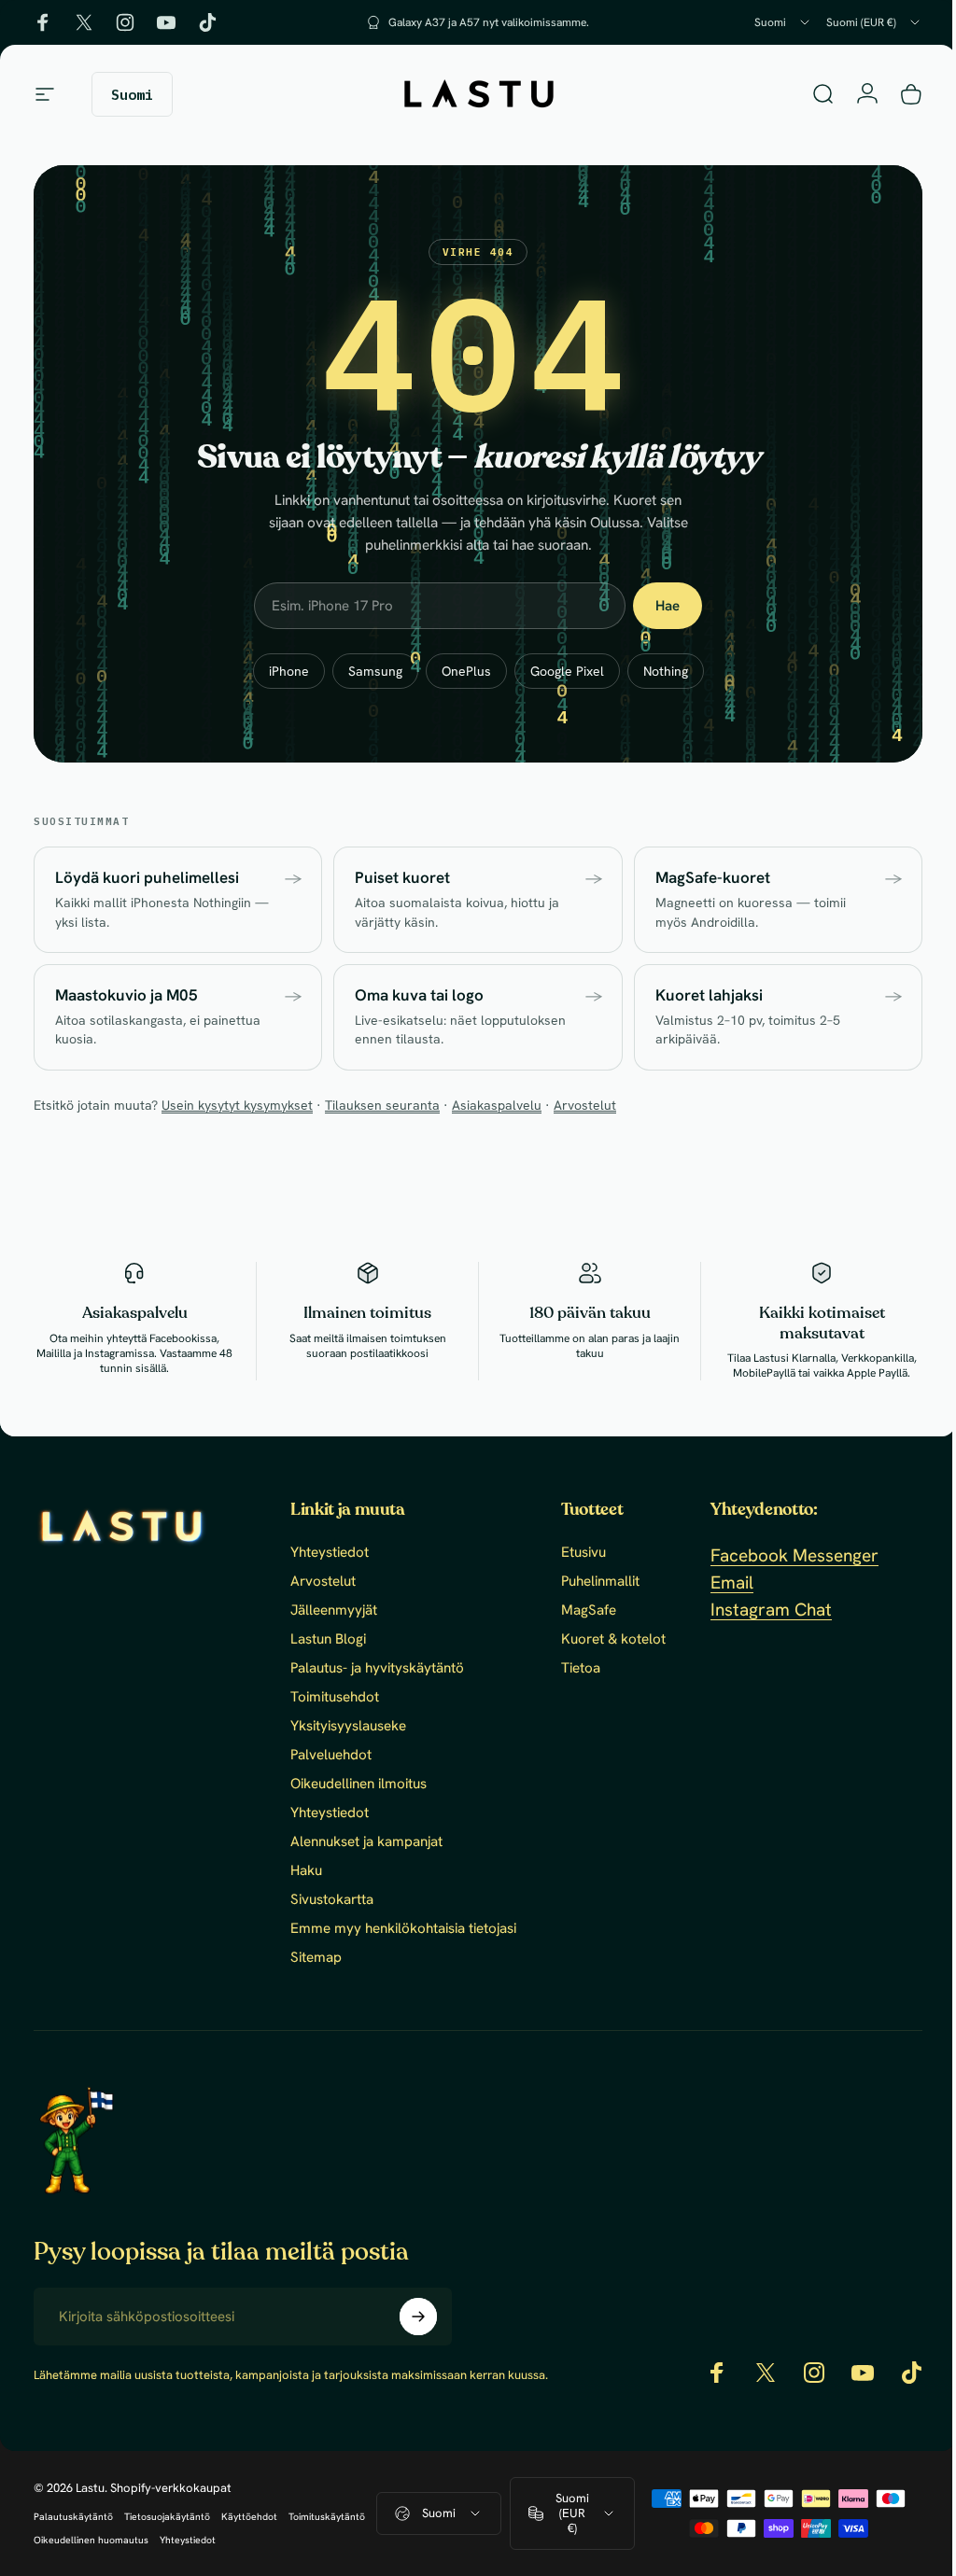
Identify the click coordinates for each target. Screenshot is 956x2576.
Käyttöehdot (249, 2533)
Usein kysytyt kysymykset (237, 1105)
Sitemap (316, 1958)
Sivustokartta (332, 1900)
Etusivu (583, 1553)
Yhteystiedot (330, 1553)
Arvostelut (585, 1105)
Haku (306, 1871)
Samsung (368, 671)
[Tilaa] (418, 2317)
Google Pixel (560, 671)
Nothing (658, 671)
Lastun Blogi (328, 1639)
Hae (661, 606)
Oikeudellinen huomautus (91, 2556)
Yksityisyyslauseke (348, 1726)
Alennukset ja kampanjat (366, 1842)
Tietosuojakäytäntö (167, 2533)
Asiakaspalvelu (497, 1105)
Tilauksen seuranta (382, 1105)
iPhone (281, 671)
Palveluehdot (331, 1755)
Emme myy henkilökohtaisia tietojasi (403, 1929)
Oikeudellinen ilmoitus (358, 1784)
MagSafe (589, 1610)
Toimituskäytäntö (327, 2533)
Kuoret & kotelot (613, 1639)
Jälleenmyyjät (334, 1610)
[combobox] (783, 22)
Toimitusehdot (335, 1697)
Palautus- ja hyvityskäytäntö (377, 1668)
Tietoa (581, 1668)
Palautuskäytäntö (73, 2533)
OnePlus (459, 671)
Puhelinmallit (600, 1582)
